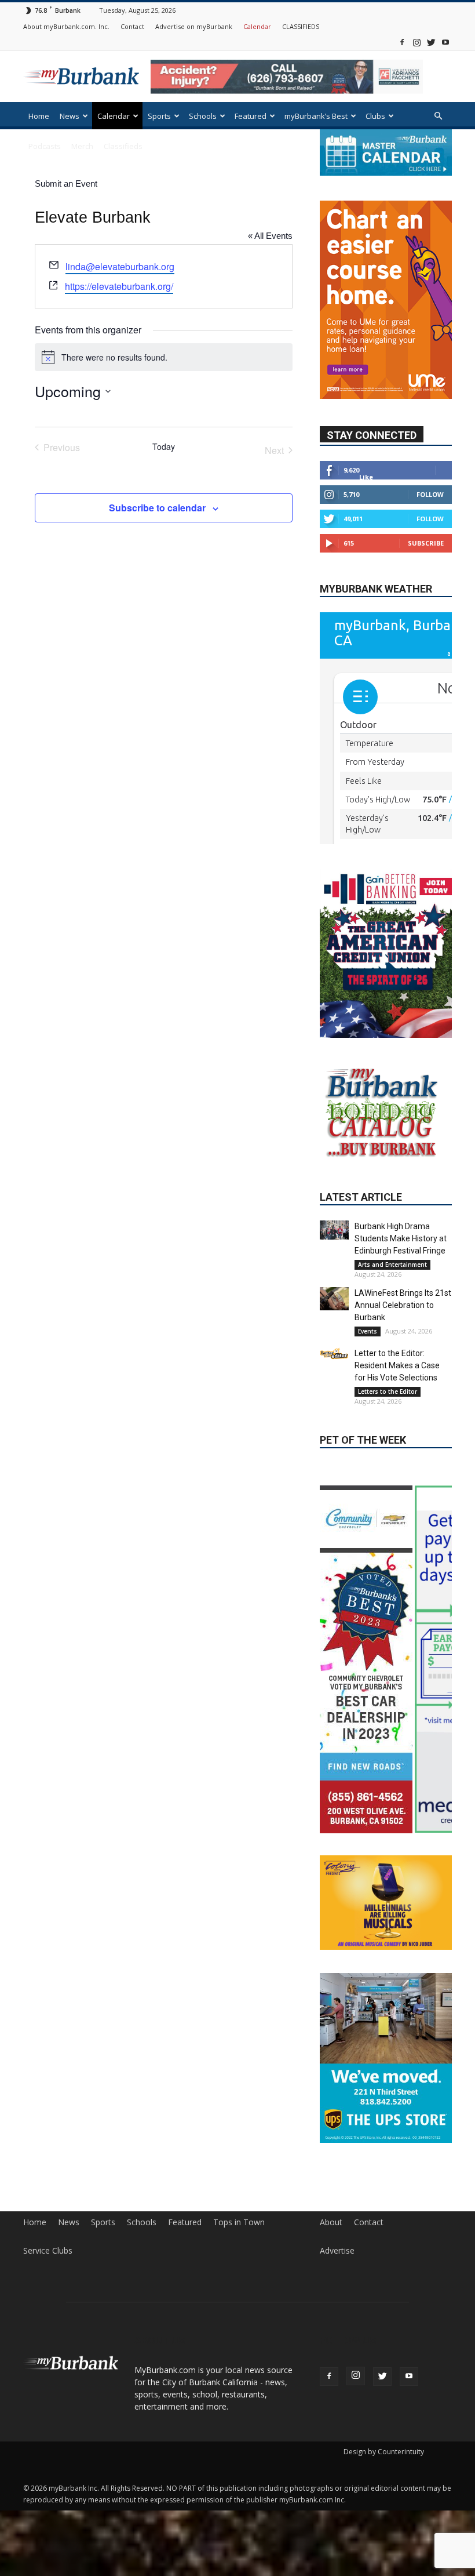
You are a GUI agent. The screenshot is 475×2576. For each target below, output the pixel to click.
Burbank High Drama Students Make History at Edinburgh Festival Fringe (401, 1238)
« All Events (270, 236)
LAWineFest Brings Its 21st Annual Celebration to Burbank (403, 1305)
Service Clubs (48, 2251)
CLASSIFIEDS (301, 26)
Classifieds (123, 146)
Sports (159, 116)
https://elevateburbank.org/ (119, 286)
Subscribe (426, 543)
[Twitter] (431, 42)
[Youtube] (445, 42)
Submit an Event (66, 184)
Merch (82, 146)
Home (39, 116)
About (331, 2222)
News (70, 116)
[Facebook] (402, 42)
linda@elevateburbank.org (120, 266)
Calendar (257, 26)
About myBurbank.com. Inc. (66, 26)
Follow (430, 494)
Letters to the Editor (388, 1391)
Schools (203, 116)
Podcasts (45, 146)
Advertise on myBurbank (194, 26)
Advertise (337, 2251)
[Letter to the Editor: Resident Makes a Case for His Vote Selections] (334, 1354)
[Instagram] (416, 42)
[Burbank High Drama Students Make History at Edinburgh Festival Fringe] (334, 1230)
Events (368, 1331)
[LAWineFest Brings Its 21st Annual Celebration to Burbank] (334, 1299)
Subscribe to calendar (157, 508)
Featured (251, 116)
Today (164, 447)
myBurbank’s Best (316, 116)
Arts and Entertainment (392, 1265)
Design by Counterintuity (384, 2452)
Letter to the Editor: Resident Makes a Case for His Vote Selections (397, 1365)
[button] (438, 116)
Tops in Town (239, 2222)
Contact (132, 26)
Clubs (375, 116)
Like (366, 477)
